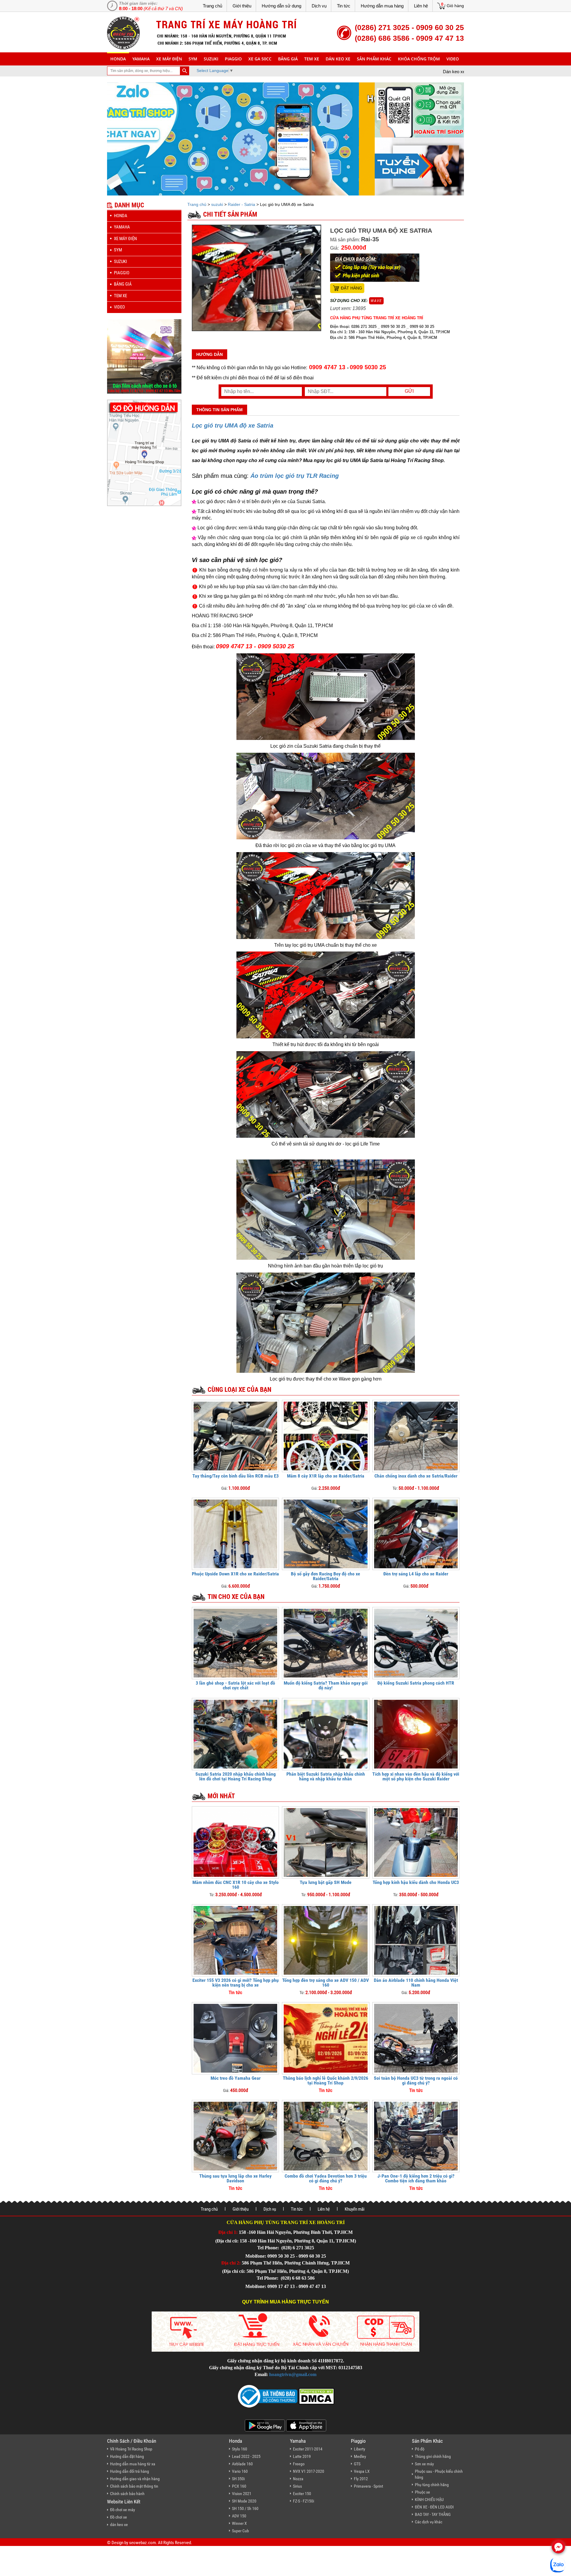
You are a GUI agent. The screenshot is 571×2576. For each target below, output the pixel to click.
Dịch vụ (319, 6)
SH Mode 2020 (244, 2501)
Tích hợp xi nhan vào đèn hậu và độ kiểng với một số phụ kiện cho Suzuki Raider (416, 1776)
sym (193, 59)
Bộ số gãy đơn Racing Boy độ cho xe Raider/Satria (325, 1576)
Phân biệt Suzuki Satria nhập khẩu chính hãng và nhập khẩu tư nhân (326, 1776)
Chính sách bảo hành (127, 2494)
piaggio (233, 59)
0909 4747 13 (327, 367)
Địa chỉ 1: (228, 2232)
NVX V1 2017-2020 (309, 2471)
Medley (360, 2456)
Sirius (297, 2486)
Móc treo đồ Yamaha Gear (236, 2078)
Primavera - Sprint (368, 2486)
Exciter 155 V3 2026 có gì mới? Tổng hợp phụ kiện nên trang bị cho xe (236, 1983)
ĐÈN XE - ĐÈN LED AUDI (434, 2507)
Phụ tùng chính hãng (432, 2485)
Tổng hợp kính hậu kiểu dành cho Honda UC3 (416, 1882)
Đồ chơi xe (119, 2517)
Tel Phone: (269, 2248)
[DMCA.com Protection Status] (316, 2396)
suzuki (211, 59)
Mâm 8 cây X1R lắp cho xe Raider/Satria (326, 1476)
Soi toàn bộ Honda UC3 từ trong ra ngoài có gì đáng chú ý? (416, 2080)
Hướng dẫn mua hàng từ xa (133, 2464)
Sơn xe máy (424, 2464)
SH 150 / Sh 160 (245, 2508)
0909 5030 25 (368, 367)
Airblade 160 (242, 2464)
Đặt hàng (352, 288)
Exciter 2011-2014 (308, 2449)
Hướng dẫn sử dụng (281, 6)
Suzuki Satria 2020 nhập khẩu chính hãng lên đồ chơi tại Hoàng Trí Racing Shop (236, 1776)
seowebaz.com (142, 2543)
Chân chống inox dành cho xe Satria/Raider (416, 1476)
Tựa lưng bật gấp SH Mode (326, 1882)
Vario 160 (240, 2471)
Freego (299, 2464)
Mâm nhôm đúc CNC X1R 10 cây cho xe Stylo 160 (236, 1885)
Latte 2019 (302, 2456)
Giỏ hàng (455, 6)
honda (118, 59)
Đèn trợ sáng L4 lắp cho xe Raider (416, 1574)
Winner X (239, 2523)
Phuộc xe (422, 2492)
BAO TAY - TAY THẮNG (433, 2514)
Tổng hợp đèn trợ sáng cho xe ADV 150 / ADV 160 (325, 1983)
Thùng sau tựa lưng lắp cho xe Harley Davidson (235, 2178)
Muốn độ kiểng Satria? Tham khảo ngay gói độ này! (326, 1685)
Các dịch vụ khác (429, 2522)
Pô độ (420, 2449)
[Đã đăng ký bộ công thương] (268, 2396)
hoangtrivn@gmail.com (293, 2374)
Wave (376, 301)
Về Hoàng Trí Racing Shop (131, 2449)
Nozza (298, 2479)
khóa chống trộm (419, 59)
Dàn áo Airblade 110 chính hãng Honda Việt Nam (416, 1983)
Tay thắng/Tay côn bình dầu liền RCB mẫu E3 (236, 1476)
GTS (357, 2464)
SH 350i (238, 2479)
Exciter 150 (302, 2494)
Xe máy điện (169, 59)
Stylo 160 (240, 2449)
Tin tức (344, 6)
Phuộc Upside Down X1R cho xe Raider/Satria (235, 1574)
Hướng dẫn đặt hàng (127, 2456)
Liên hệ (421, 6)
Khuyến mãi (354, 2209)
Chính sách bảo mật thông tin (134, 2486)
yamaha (141, 59)
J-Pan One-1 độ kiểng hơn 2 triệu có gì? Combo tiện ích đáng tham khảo (416, 2178)
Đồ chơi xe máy (123, 2510)
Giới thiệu (242, 6)
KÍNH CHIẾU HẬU (429, 2500)
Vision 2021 (242, 2494)
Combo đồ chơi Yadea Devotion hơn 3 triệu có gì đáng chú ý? (326, 2178)
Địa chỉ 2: (231, 2263)
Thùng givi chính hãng (433, 2456)
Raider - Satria (241, 204)
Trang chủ (212, 6)
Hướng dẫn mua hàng (382, 6)
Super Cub (240, 2531)
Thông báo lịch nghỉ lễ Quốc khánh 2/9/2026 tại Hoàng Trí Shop (325, 2080)
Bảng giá (288, 59)
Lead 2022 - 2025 (246, 2456)
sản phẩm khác (374, 59)
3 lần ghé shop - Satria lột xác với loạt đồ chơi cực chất (235, 1685)
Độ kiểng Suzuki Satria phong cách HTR (416, 1683)
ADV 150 (239, 2516)
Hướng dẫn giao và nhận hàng (135, 2479)
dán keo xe (338, 59)
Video (453, 59)
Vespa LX (362, 2471)
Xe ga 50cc (260, 59)
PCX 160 (239, 2486)
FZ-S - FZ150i (303, 2501)
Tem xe (312, 59)
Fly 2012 (361, 2479)
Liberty (360, 2449)
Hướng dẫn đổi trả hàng (130, 2471)
